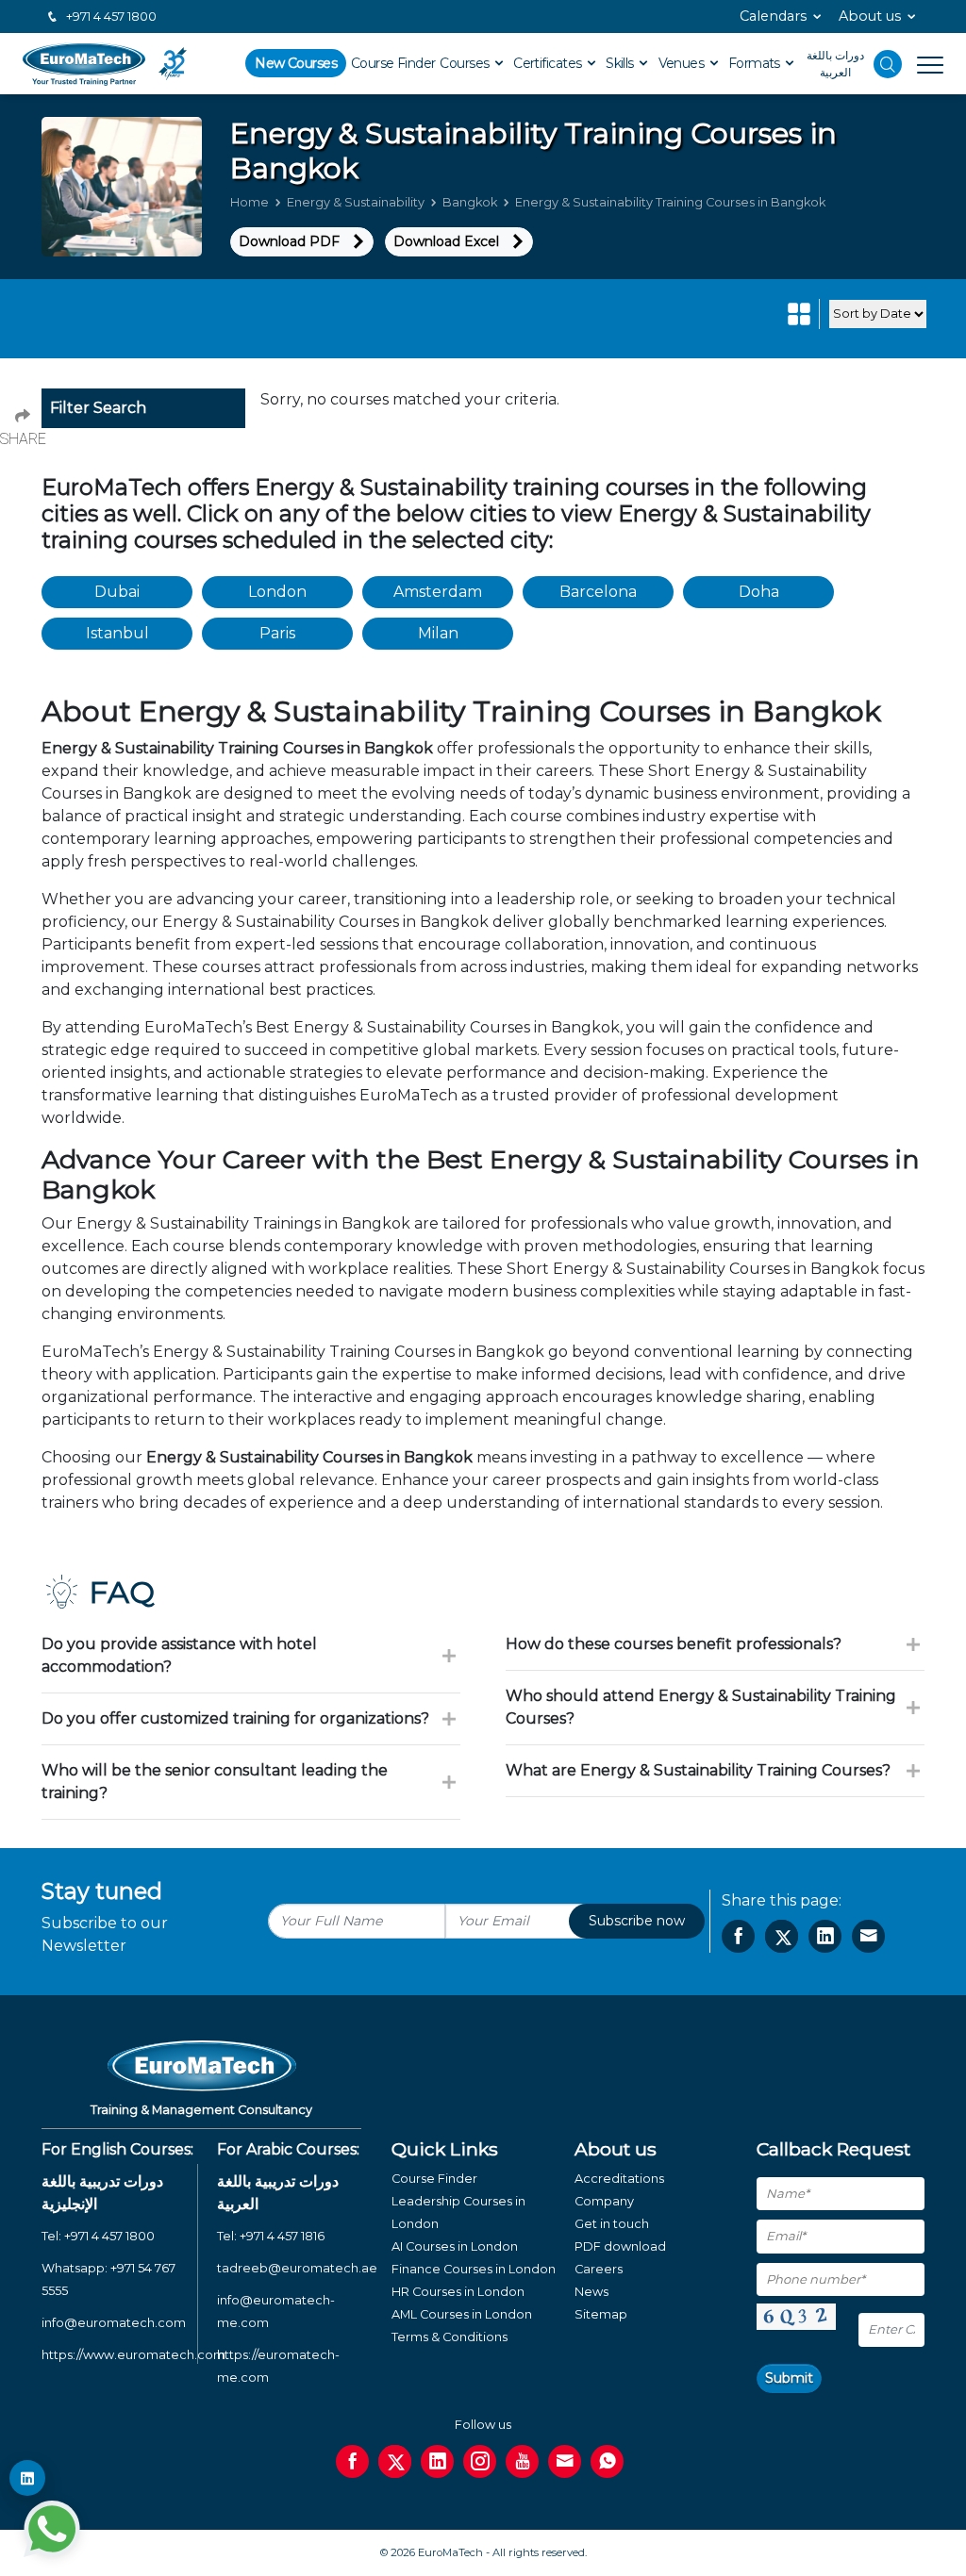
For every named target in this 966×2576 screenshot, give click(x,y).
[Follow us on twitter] (395, 2461)
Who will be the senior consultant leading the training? (215, 1782)
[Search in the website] (888, 64)
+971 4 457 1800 (110, 17)
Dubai (117, 592)
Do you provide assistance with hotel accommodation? (179, 1655)
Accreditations (619, 2179)
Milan (438, 633)
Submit (789, 2378)
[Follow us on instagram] (480, 2461)
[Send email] (565, 2461)
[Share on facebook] (738, 1936)
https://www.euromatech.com (133, 2355)
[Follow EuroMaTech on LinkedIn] (27, 2478)
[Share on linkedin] (825, 1936)
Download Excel (446, 241)
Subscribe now (637, 1921)
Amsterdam (438, 592)
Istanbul (117, 633)
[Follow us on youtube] (522, 2461)
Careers (599, 2269)
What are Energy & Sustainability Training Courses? (698, 1770)
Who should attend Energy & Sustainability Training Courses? (701, 1707)
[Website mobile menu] (923, 64)
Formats (756, 63)
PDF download (620, 2246)
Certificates (549, 63)
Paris (277, 633)
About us (870, 16)
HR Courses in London (458, 2292)
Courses (466, 63)
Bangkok (470, 202)
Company (604, 2201)
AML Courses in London (462, 2314)
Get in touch (612, 2224)
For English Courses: (117, 2149)
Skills (621, 63)
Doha (759, 592)
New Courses (296, 63)
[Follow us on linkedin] (437, 2461)
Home (250, 202)
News (591, 2292)
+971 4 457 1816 (282, 2236)
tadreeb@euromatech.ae (297, 2268)
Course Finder (393, 63)
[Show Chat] (52, 2529)
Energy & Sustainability (356, 202)
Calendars (773, 16)
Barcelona (598, 592)
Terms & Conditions (450, 2337)
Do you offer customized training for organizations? (235, 1718)
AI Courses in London (455, 2246)
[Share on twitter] (782, 1936)
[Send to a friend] (868, 1936)
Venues (683, 63)
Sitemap (601, 2314)
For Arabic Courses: (288, 2149)
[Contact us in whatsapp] (607, 2461)
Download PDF (289, 241)
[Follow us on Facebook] (352, 2461)
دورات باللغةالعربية (835, 64)
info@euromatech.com (114, 2323)
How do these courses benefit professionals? (674, 1644)
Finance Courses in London (474, 2269)
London (277, 592)
